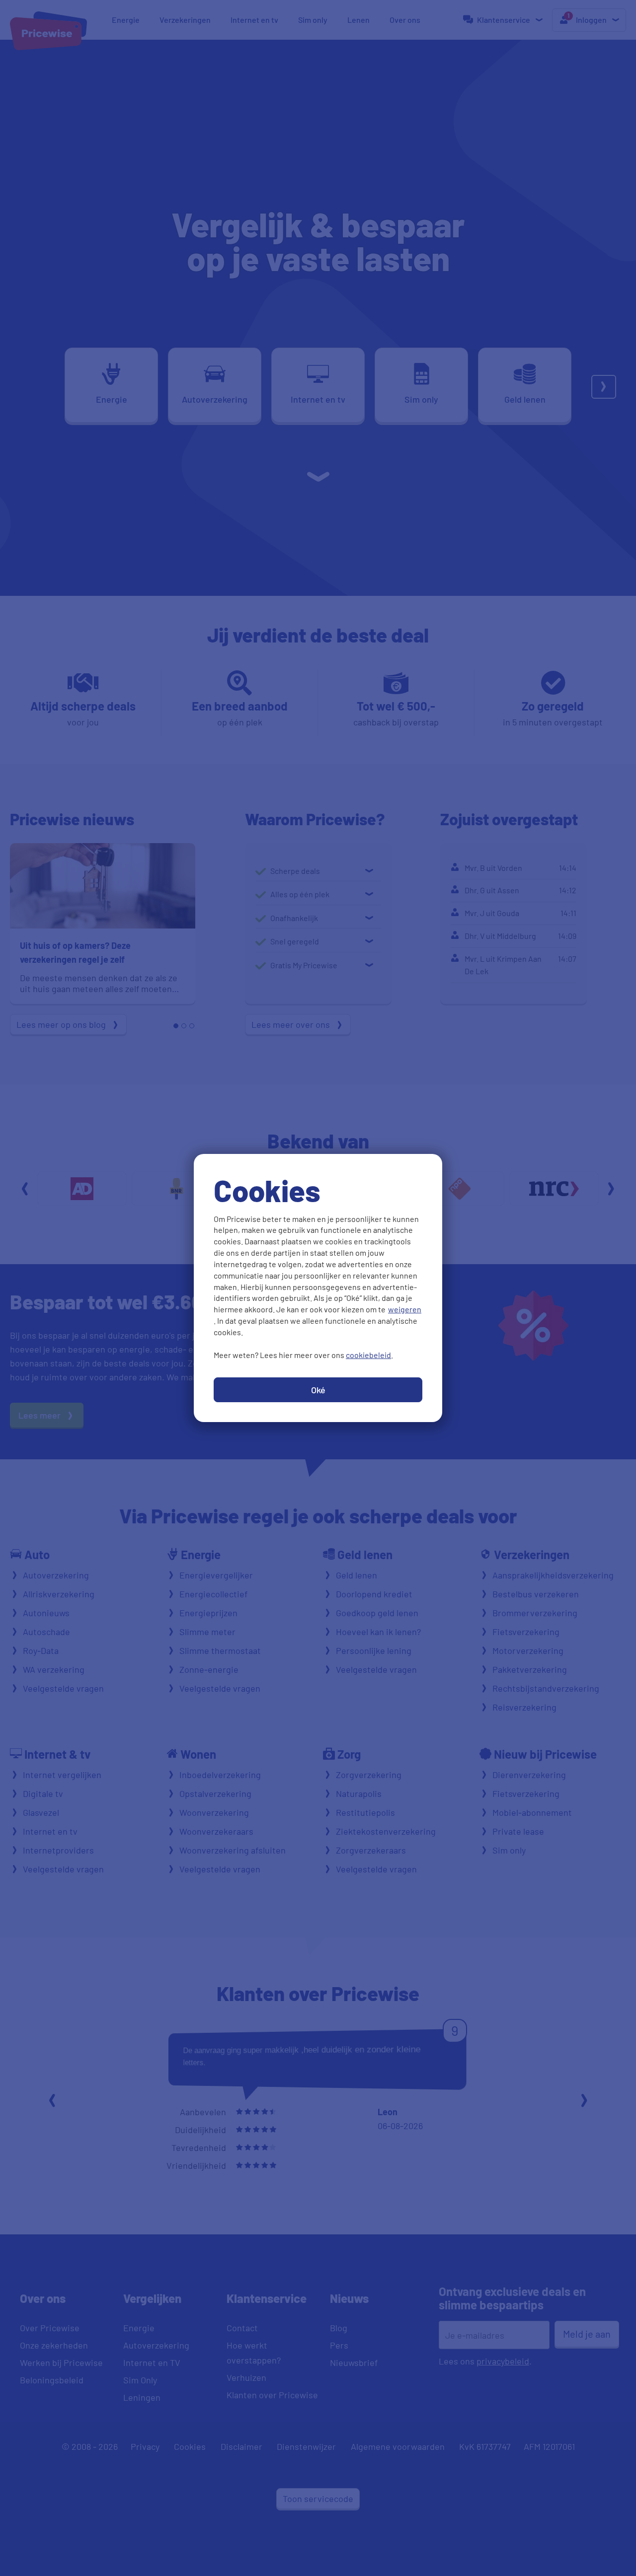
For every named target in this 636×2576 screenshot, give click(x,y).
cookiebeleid (368, 1355)
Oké (318, 1390)
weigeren (405, 1309)
